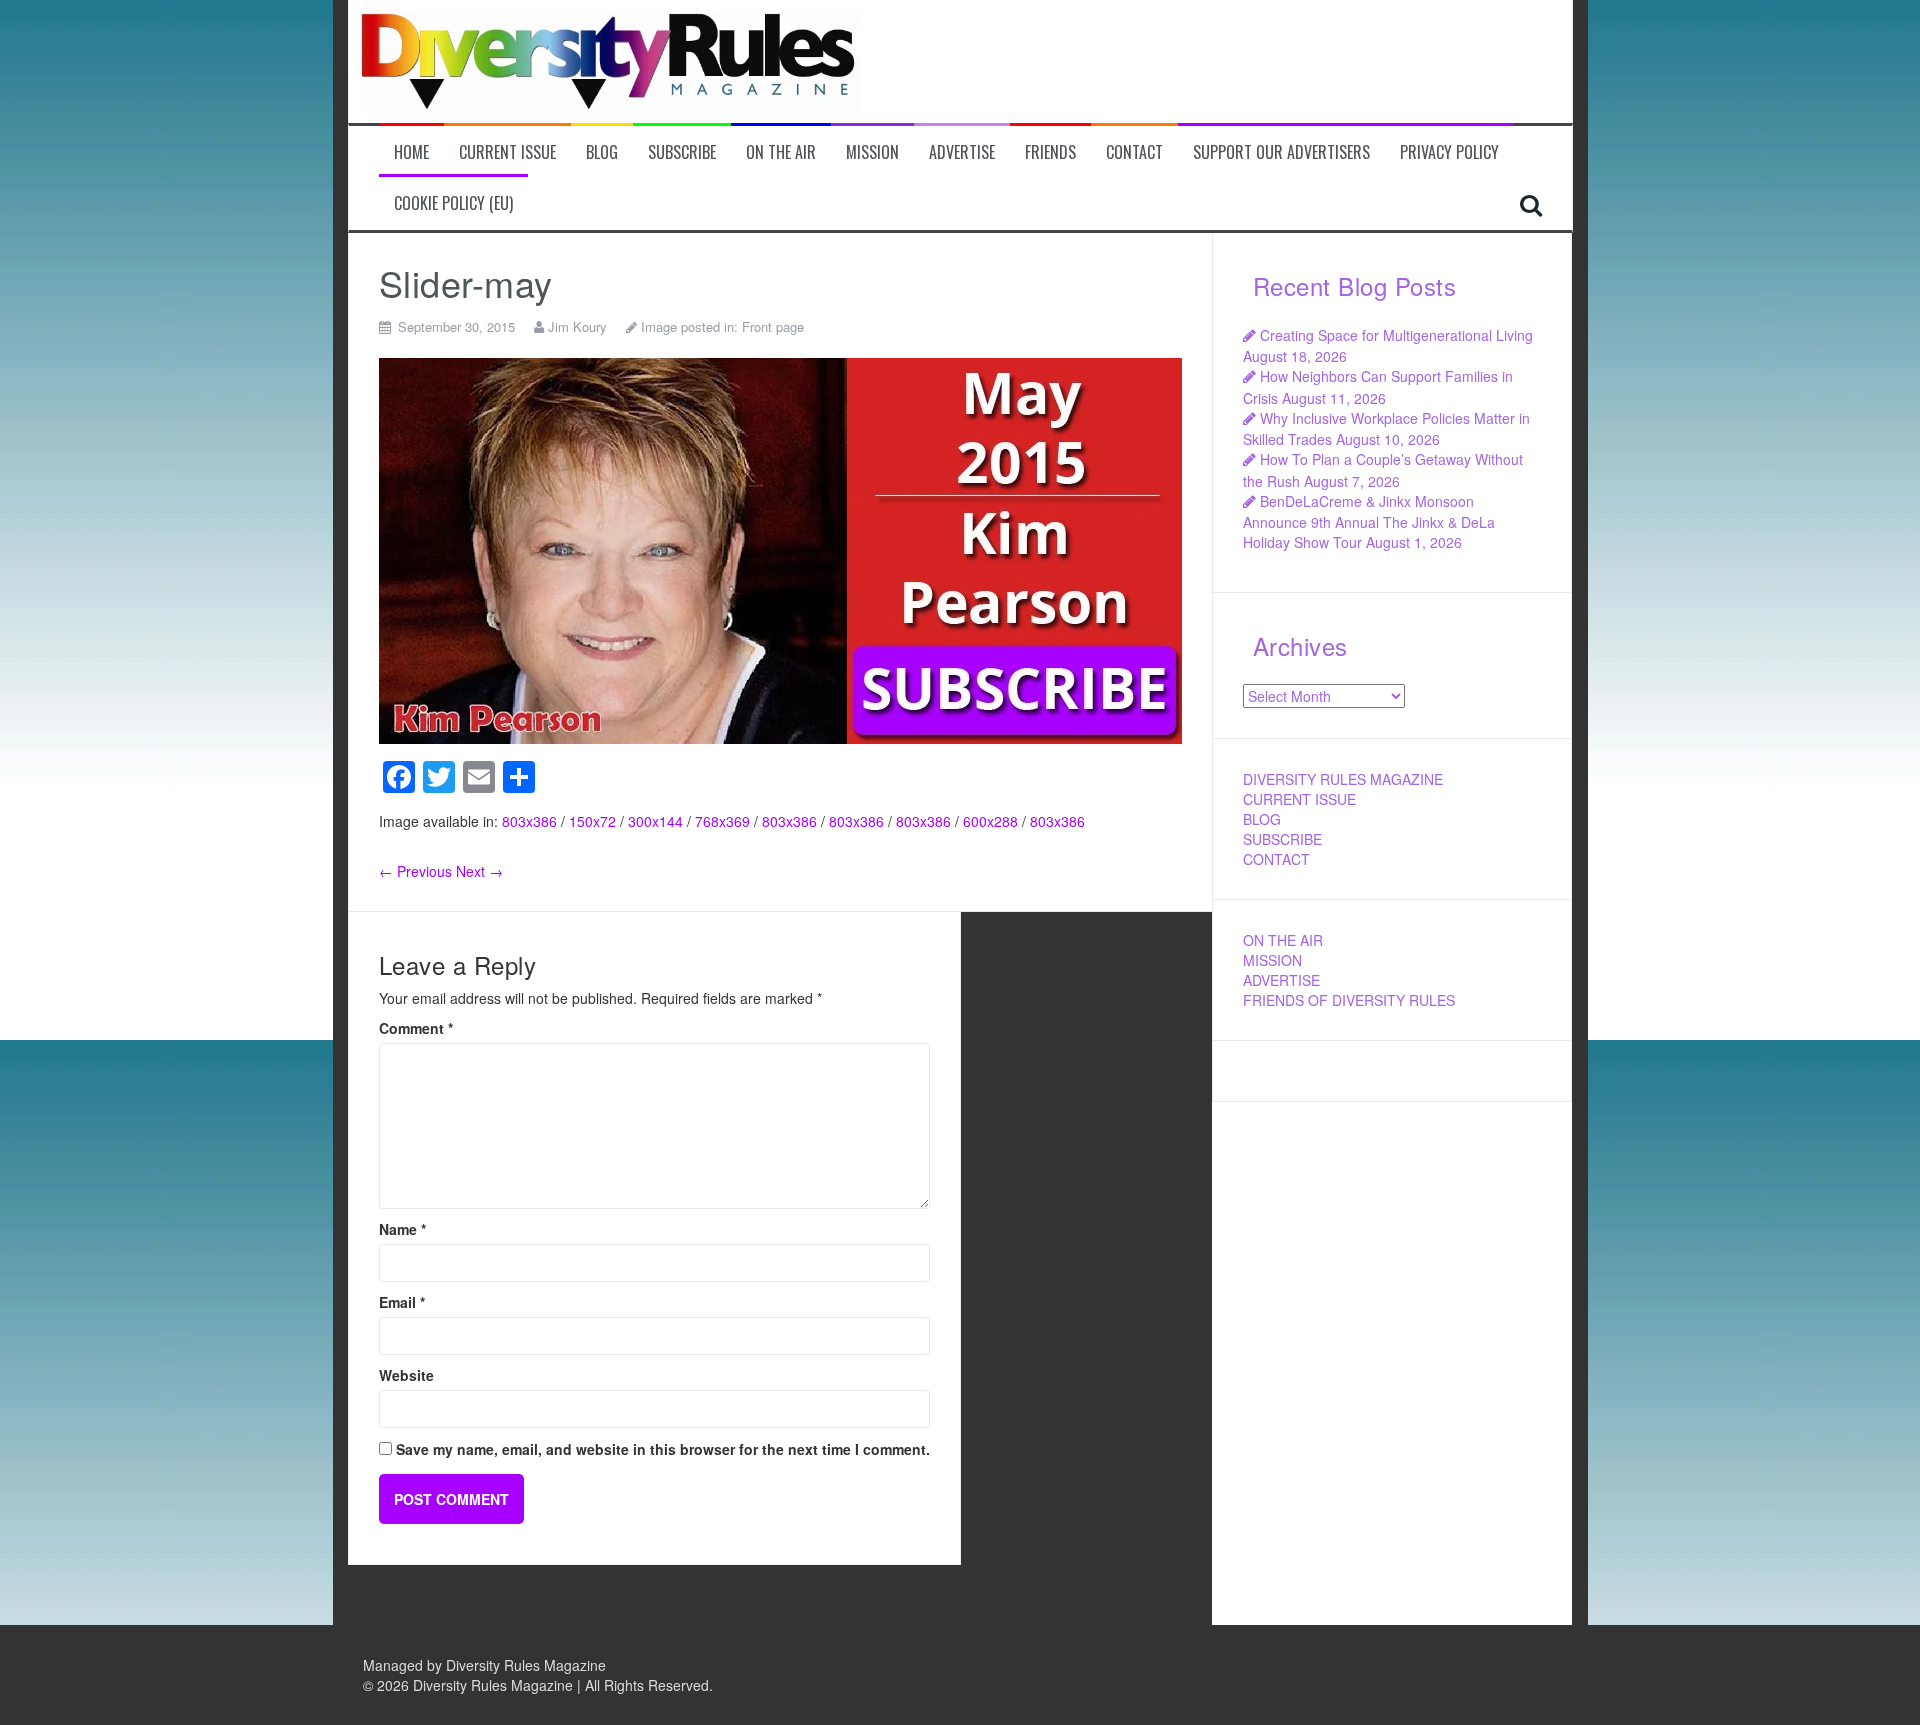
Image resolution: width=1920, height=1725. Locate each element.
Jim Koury (577, 326)
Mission (872, 152)
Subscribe (682, 152)
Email (402, 1302)
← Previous (415, 871)
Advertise (962, 152)
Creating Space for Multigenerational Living (1396, 335)
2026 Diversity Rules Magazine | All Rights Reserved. (545, 1685)
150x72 (592, 821)
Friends (1050, 152)
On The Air (781, 152)
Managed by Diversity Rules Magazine (484, 1665)
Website (406, 1375)
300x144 (655, 821)
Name (402, 1229)
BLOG (1262, 819)
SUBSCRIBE (1282, 839)
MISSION (1272, 960)
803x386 (529, 821)
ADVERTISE (1281, 980)
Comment (416, 1028)
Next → (479, 871)
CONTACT (1276, 859)
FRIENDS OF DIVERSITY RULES (1349, 1000)
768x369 (722, 821)
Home (411, 152)
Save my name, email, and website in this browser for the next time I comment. (663, 1449)
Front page (773, 326)
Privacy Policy (1449, 152)
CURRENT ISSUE (1299, 799)
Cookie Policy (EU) (453, 203)
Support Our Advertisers (1281, 152)
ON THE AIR (1283, 940)
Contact (1134, 152)
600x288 (990, 821)
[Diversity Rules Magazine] (609, 59)
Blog (602, 152)
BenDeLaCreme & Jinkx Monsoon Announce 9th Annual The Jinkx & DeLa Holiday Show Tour (1369, 521)
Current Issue (507, 152)
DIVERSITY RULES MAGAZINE (1343, 779)
